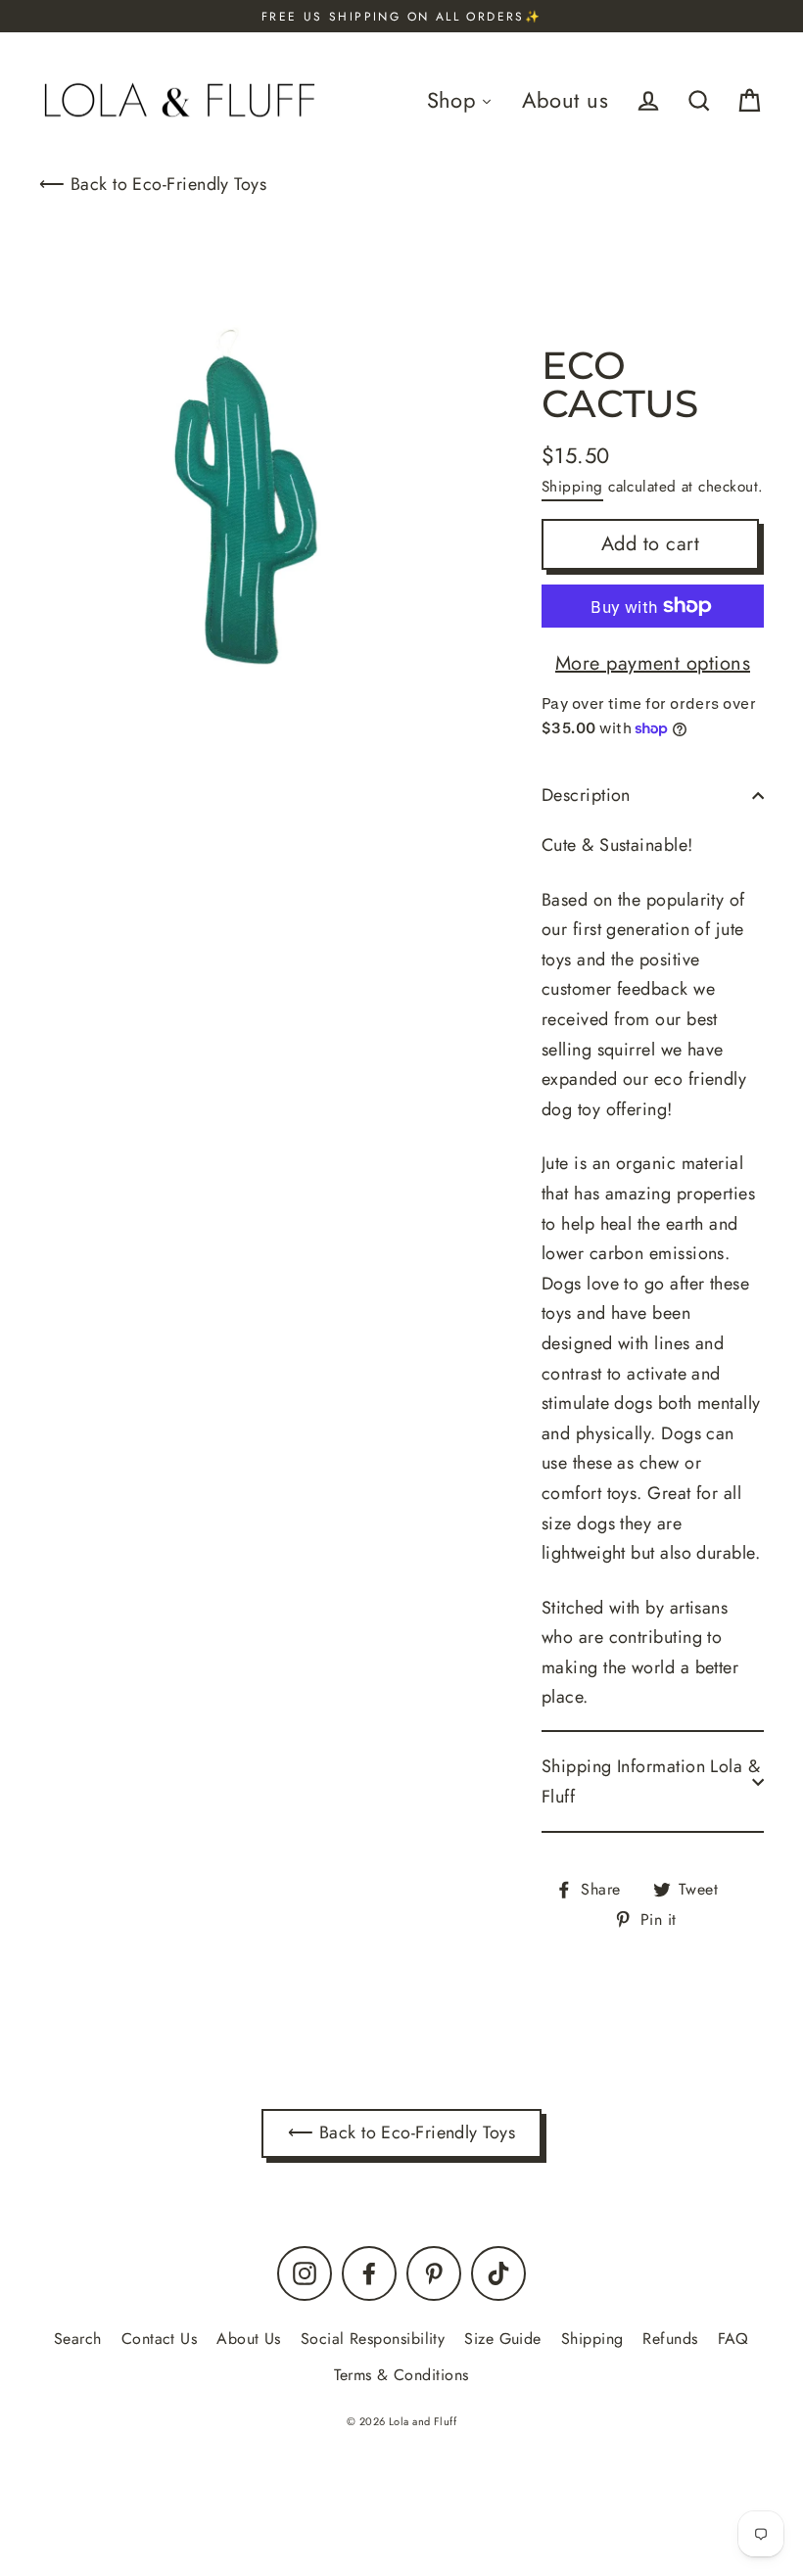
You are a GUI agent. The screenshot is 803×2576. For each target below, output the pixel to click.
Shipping (572, 487)
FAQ (733, 2339)
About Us (249, 2339)
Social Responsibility (373, 2339)
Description (586, 795)
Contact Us (160, 2339)
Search (78, 2339)
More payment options (653, 663)
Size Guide (503, 2339)
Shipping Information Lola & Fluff (651, 1781)
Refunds (670, 2339)
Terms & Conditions (401, 2375)
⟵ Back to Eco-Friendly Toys (153, 184)
